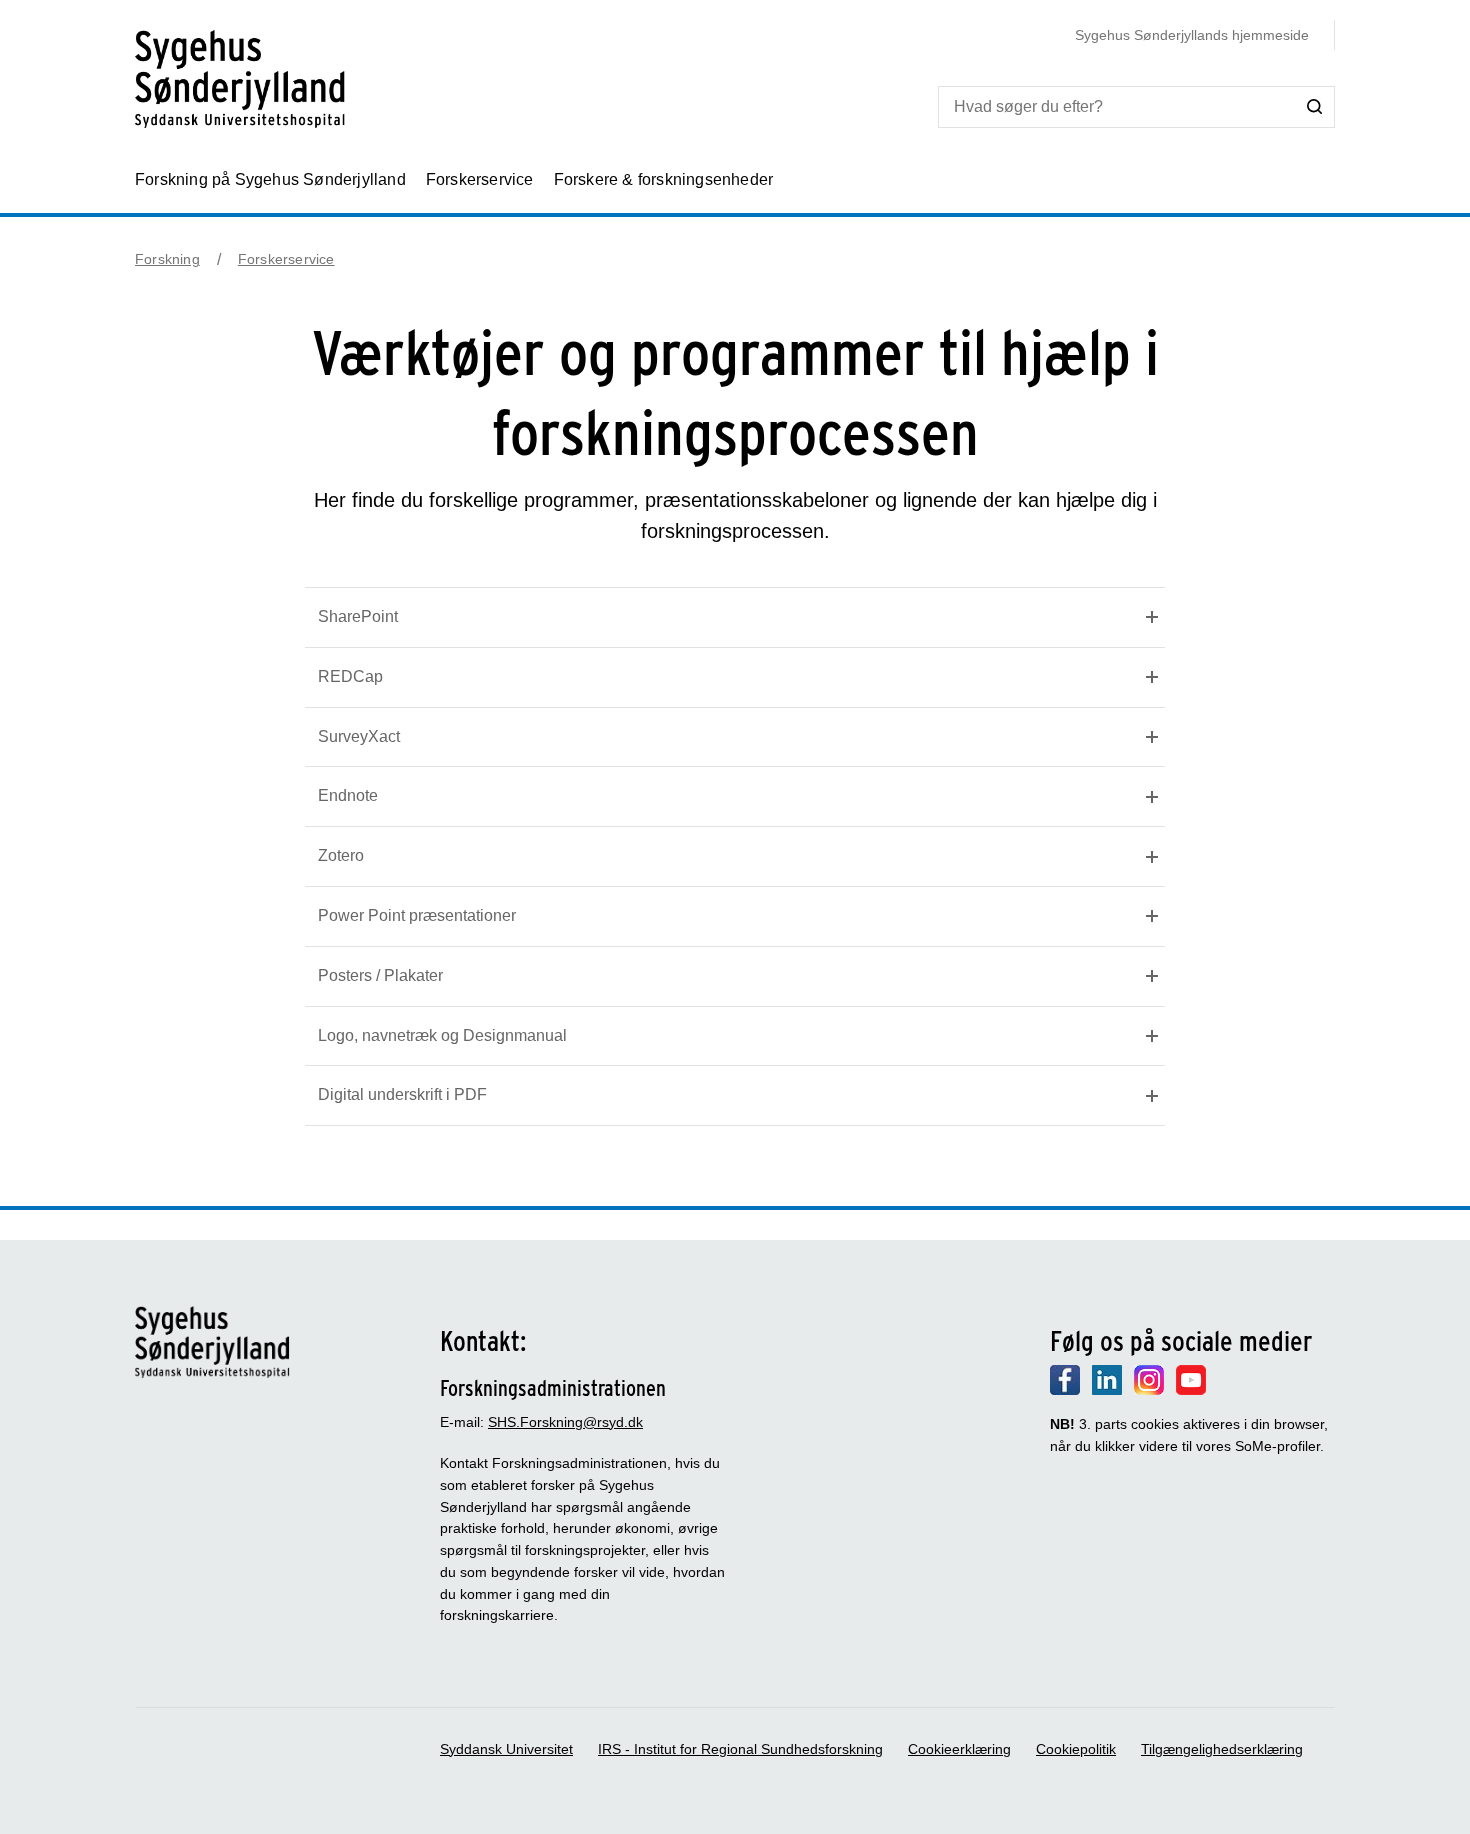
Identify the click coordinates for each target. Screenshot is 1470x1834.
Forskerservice (480, 179)
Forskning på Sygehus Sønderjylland (270, 179)
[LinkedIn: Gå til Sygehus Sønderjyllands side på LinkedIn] (1107, 1390)
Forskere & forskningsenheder (664, 179)
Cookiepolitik (1076, 1749)
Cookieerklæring (959, 1749)
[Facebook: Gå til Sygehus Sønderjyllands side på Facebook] (1065, 1390)
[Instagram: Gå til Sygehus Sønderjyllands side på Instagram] (1149, 1390)
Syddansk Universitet (506, 1749)
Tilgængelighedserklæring (1222, 1749)
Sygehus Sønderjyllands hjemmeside (1192, 35)
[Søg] (1315, 106)
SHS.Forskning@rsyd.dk (565, 1422)
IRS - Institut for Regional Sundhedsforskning (740, 1749)
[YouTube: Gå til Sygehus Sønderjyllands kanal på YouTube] (1191, 1390)
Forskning (167, 259)
